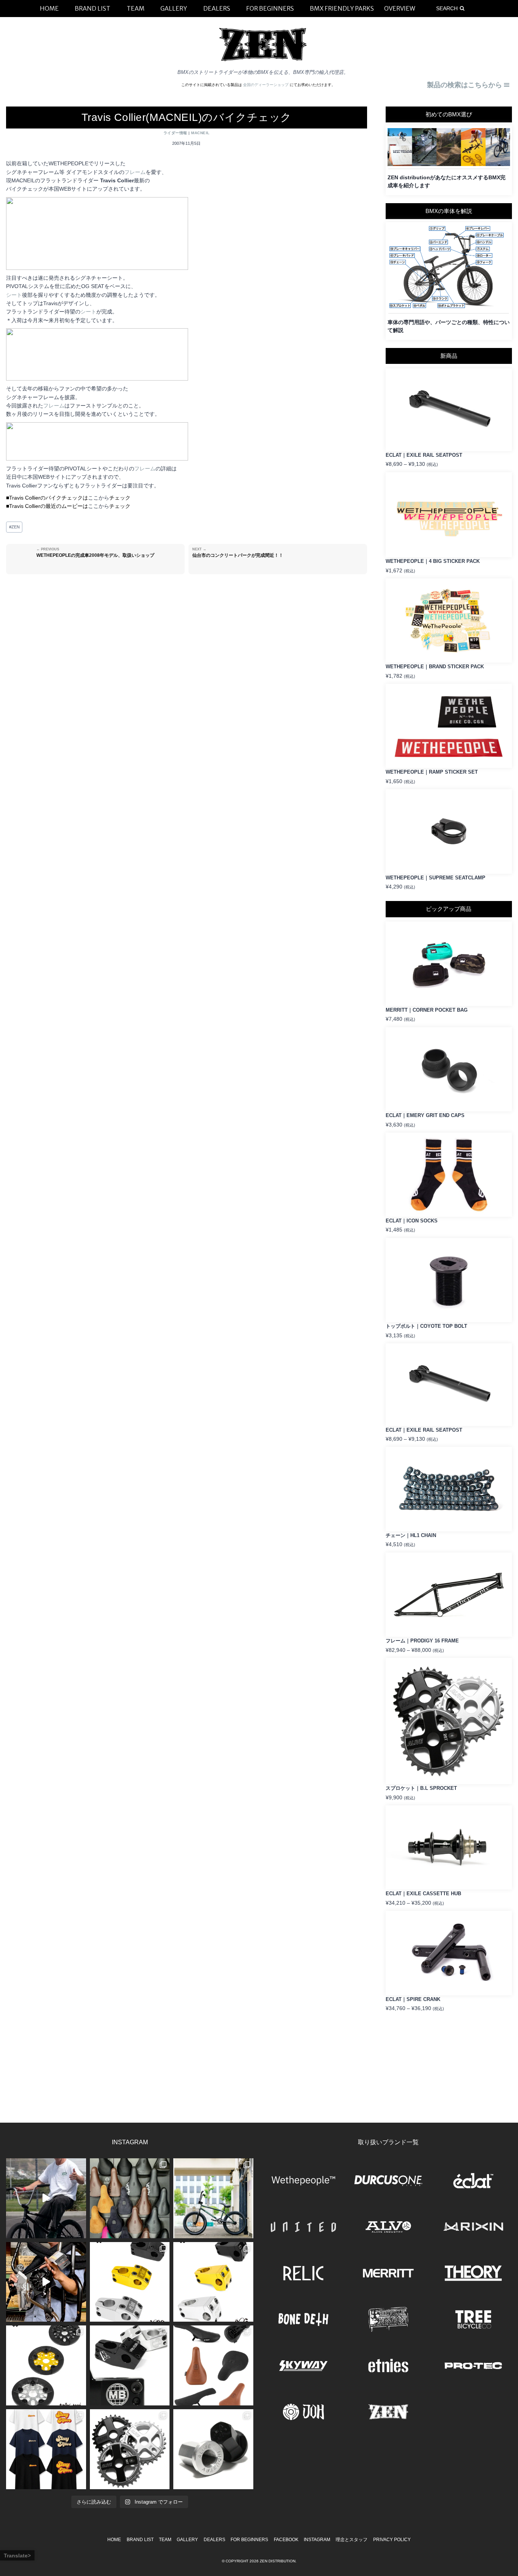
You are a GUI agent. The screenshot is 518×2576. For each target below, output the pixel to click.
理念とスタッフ (352, 2540)
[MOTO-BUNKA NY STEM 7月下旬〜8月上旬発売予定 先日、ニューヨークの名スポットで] (130, 2365)
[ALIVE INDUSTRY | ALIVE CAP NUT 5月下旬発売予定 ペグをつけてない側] (213, 2449)
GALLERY (187, 2540)
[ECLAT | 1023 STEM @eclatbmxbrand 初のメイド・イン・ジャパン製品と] (130, 2282)
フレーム (135, 172)
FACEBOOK (286, 2540)
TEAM (165, 2540)
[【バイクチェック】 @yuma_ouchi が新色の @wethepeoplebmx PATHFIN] (213, 2198)
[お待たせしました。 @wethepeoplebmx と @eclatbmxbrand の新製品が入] (46, 2282)
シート (14, 295)
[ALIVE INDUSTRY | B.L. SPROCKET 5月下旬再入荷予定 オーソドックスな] (130, 2449)
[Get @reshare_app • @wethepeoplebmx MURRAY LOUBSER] (46, 2198)
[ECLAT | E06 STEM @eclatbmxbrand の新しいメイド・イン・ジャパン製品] (213, 2282)
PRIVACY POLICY (392, 2540)
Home (114, 2540)
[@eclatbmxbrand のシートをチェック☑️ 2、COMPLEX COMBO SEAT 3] (130, 2198)
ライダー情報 (175, 133)
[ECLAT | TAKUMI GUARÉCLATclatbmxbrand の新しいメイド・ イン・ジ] (46, 2365)
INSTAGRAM (317, 2540)
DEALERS (214, 2540)
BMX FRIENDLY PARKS (342, 8)
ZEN (14, 527)
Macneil (200, 133)
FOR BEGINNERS (249, 2540)
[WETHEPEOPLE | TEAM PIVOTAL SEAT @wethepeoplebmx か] (213, 2365)
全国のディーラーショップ (266, 85)
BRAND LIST (140, 2540)
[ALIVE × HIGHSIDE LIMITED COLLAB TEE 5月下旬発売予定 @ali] (46, 2449)
